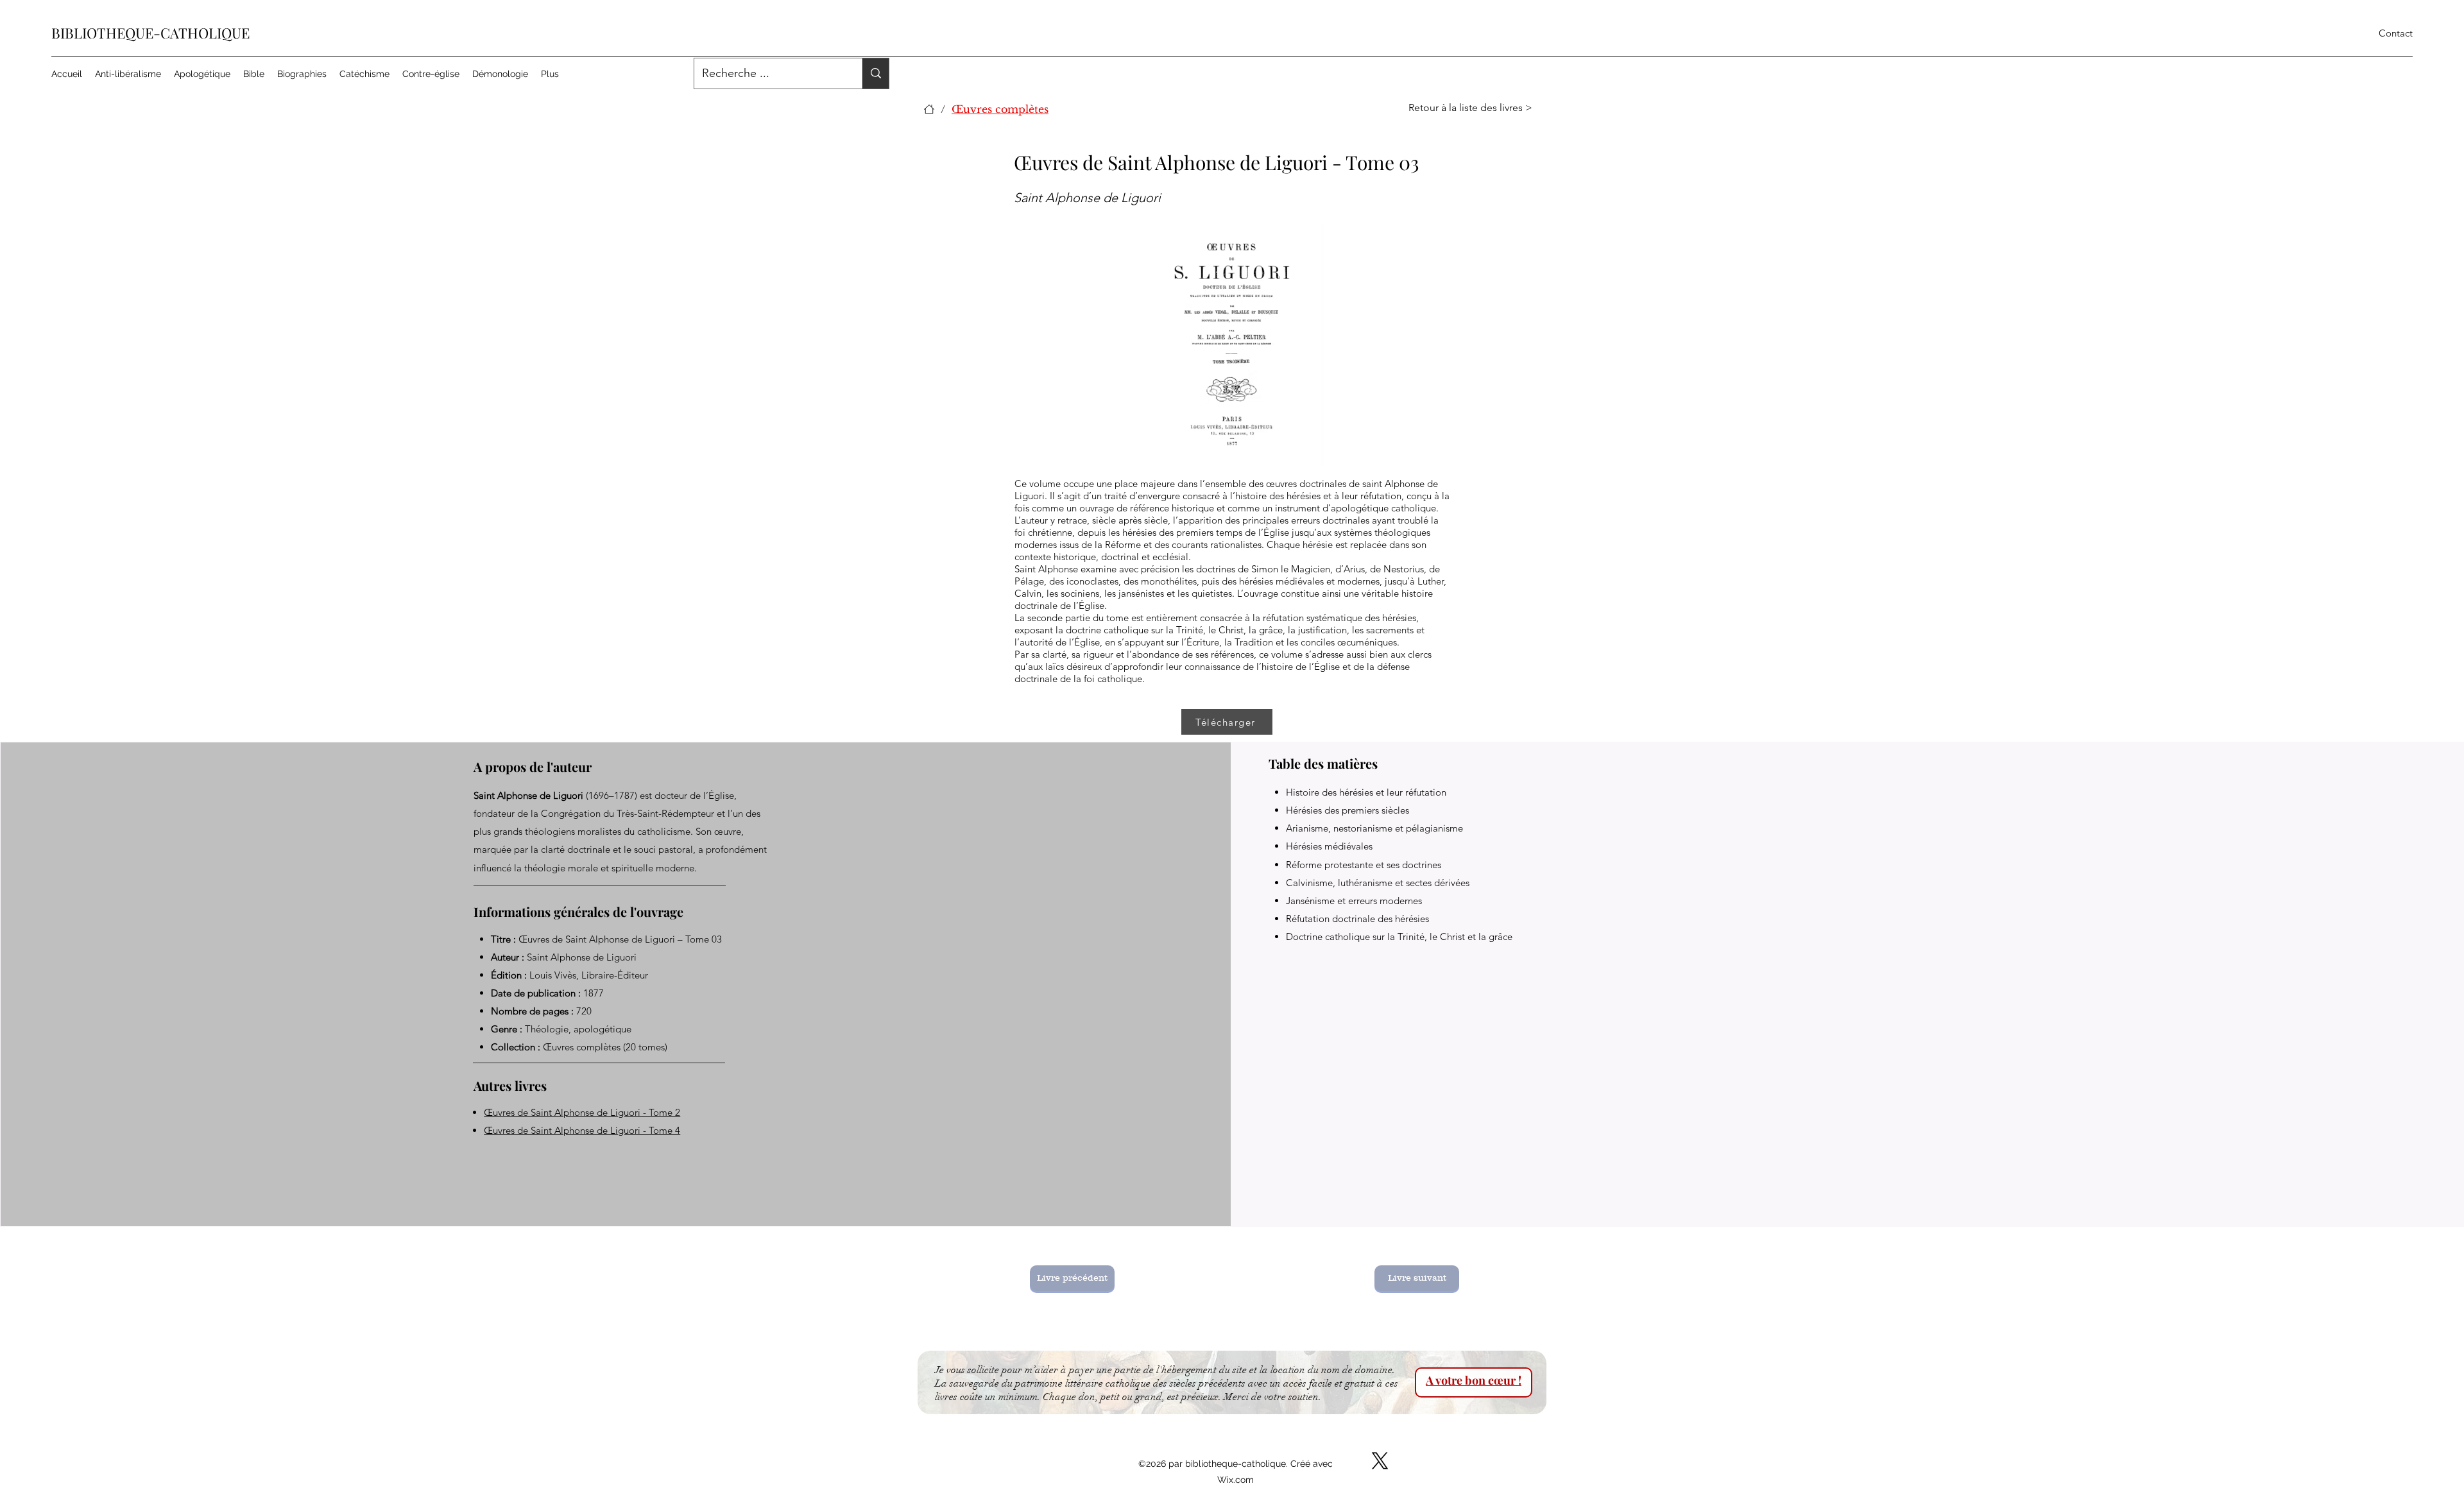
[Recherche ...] (876, 73)
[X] (1380, 1461)
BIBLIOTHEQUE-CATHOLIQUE (150, 33)
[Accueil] (929, 109)
